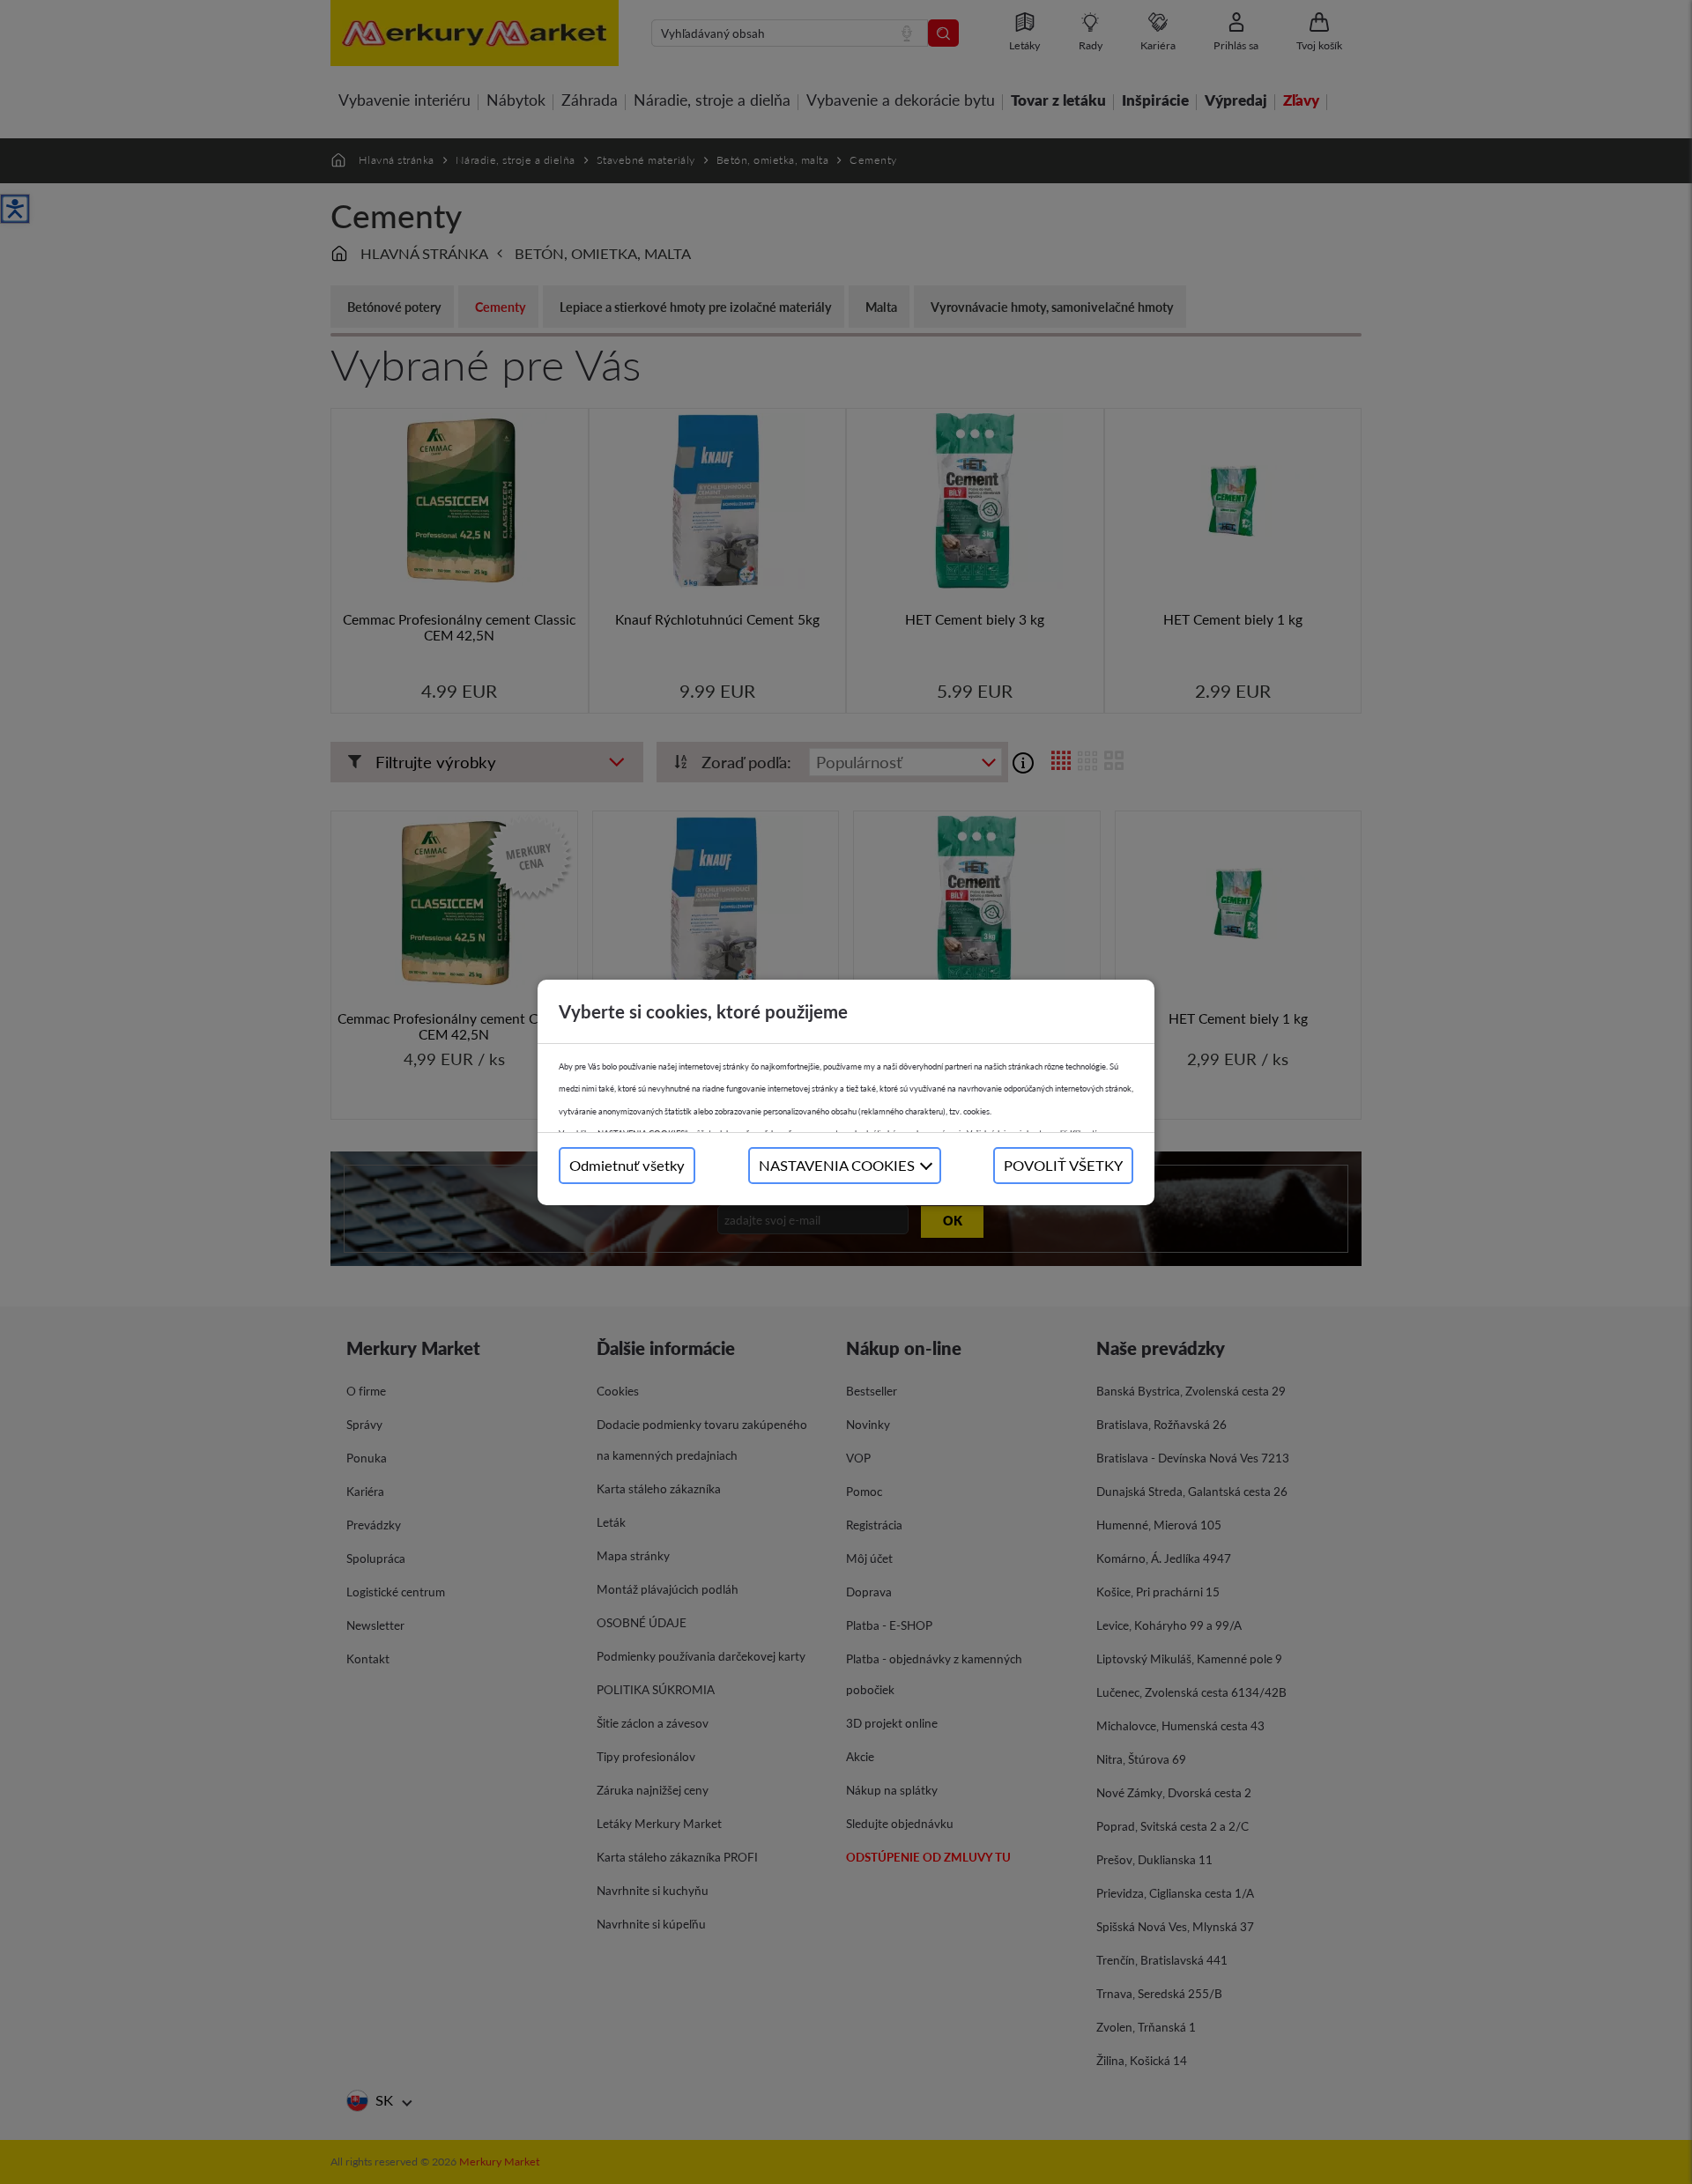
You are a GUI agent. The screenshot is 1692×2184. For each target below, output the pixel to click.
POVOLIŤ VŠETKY (1063, 1165)
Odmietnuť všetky (627, 1165)
